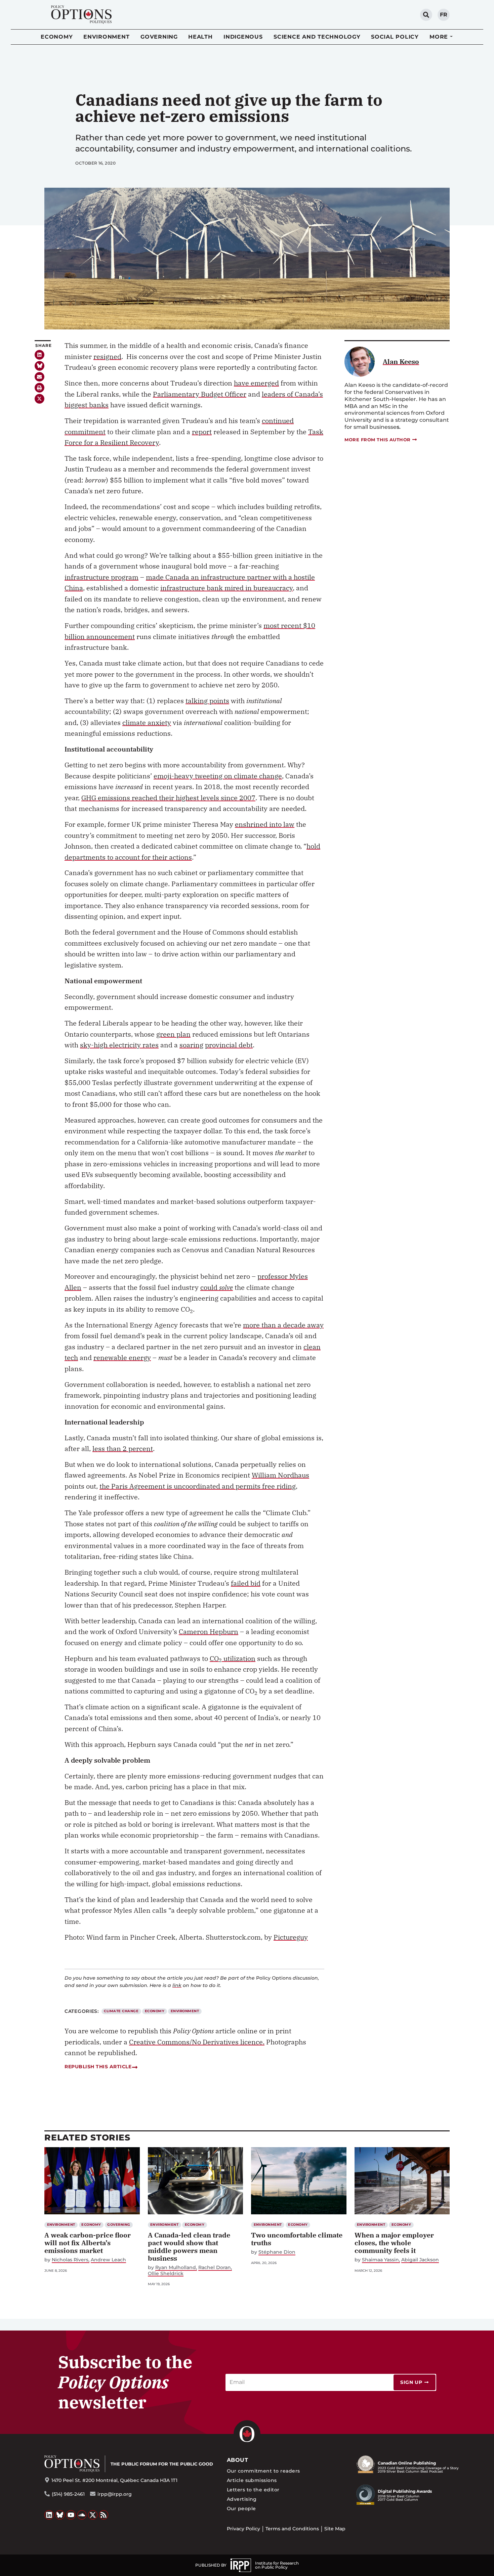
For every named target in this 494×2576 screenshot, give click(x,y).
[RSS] (104, 2515)
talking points (207, 701)
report (202, 432)
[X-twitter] (39, 399)
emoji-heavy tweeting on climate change (218, 776)
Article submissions (252, 2480)
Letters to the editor (253, 2490)
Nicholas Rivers (70, 2260)
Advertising (242, 2499)
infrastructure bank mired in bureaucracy (227, 588)
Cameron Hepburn (209, 1632)
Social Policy (395, 37)
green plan (173, 1034)
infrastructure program (101, 577)
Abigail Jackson (420, 2260)
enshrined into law (265, 824)
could (217, 1287)
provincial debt (229, 1045)
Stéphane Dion (277, 2252)
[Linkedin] (39, 355)
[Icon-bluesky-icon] (39, 366)
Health (200, 37)
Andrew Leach (108, 2260)
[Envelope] (39, 377)
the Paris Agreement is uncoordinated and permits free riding (198, 1486)
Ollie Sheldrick (166, 2274)
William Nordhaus (280, 1475)
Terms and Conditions (292, 2529)
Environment (106, 37)
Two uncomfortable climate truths (297, 2239)
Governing (159, 37)
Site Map (335, 2529)
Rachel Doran (215, 2268)
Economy (57, 37)
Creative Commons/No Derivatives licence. (197, 2042)
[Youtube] (71, 2515)
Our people (241, 2509)
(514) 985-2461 (68, 2494)
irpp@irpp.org (115, 2494)
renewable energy (122, 1358)
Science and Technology (317, 37)
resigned (107, 356)
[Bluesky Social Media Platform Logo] (60, 2515)
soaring (191, 1045)
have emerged (256, 383)
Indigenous (243, 37)
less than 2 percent (123, 1449)
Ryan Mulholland (176, 2268)
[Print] (39, 388)
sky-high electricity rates (119, 1045)
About (237, 2460)
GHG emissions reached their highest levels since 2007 (168, 798)
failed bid (246, 1583)
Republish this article (98, 2067)
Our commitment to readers (263, 2471)
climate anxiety (147, 722)
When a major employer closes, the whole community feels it (394, 2243)
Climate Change (121, 2011)
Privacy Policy (243, 2529)
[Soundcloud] (82, 2515)
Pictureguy (291, 1937)
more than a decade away (283, 1325)
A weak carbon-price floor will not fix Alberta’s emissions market (88, 2243)
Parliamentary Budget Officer (200, 394)
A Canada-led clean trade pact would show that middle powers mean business (189, 2247)
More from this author (378, 440)
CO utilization (233, 1658)
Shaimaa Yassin (380, 2260)
